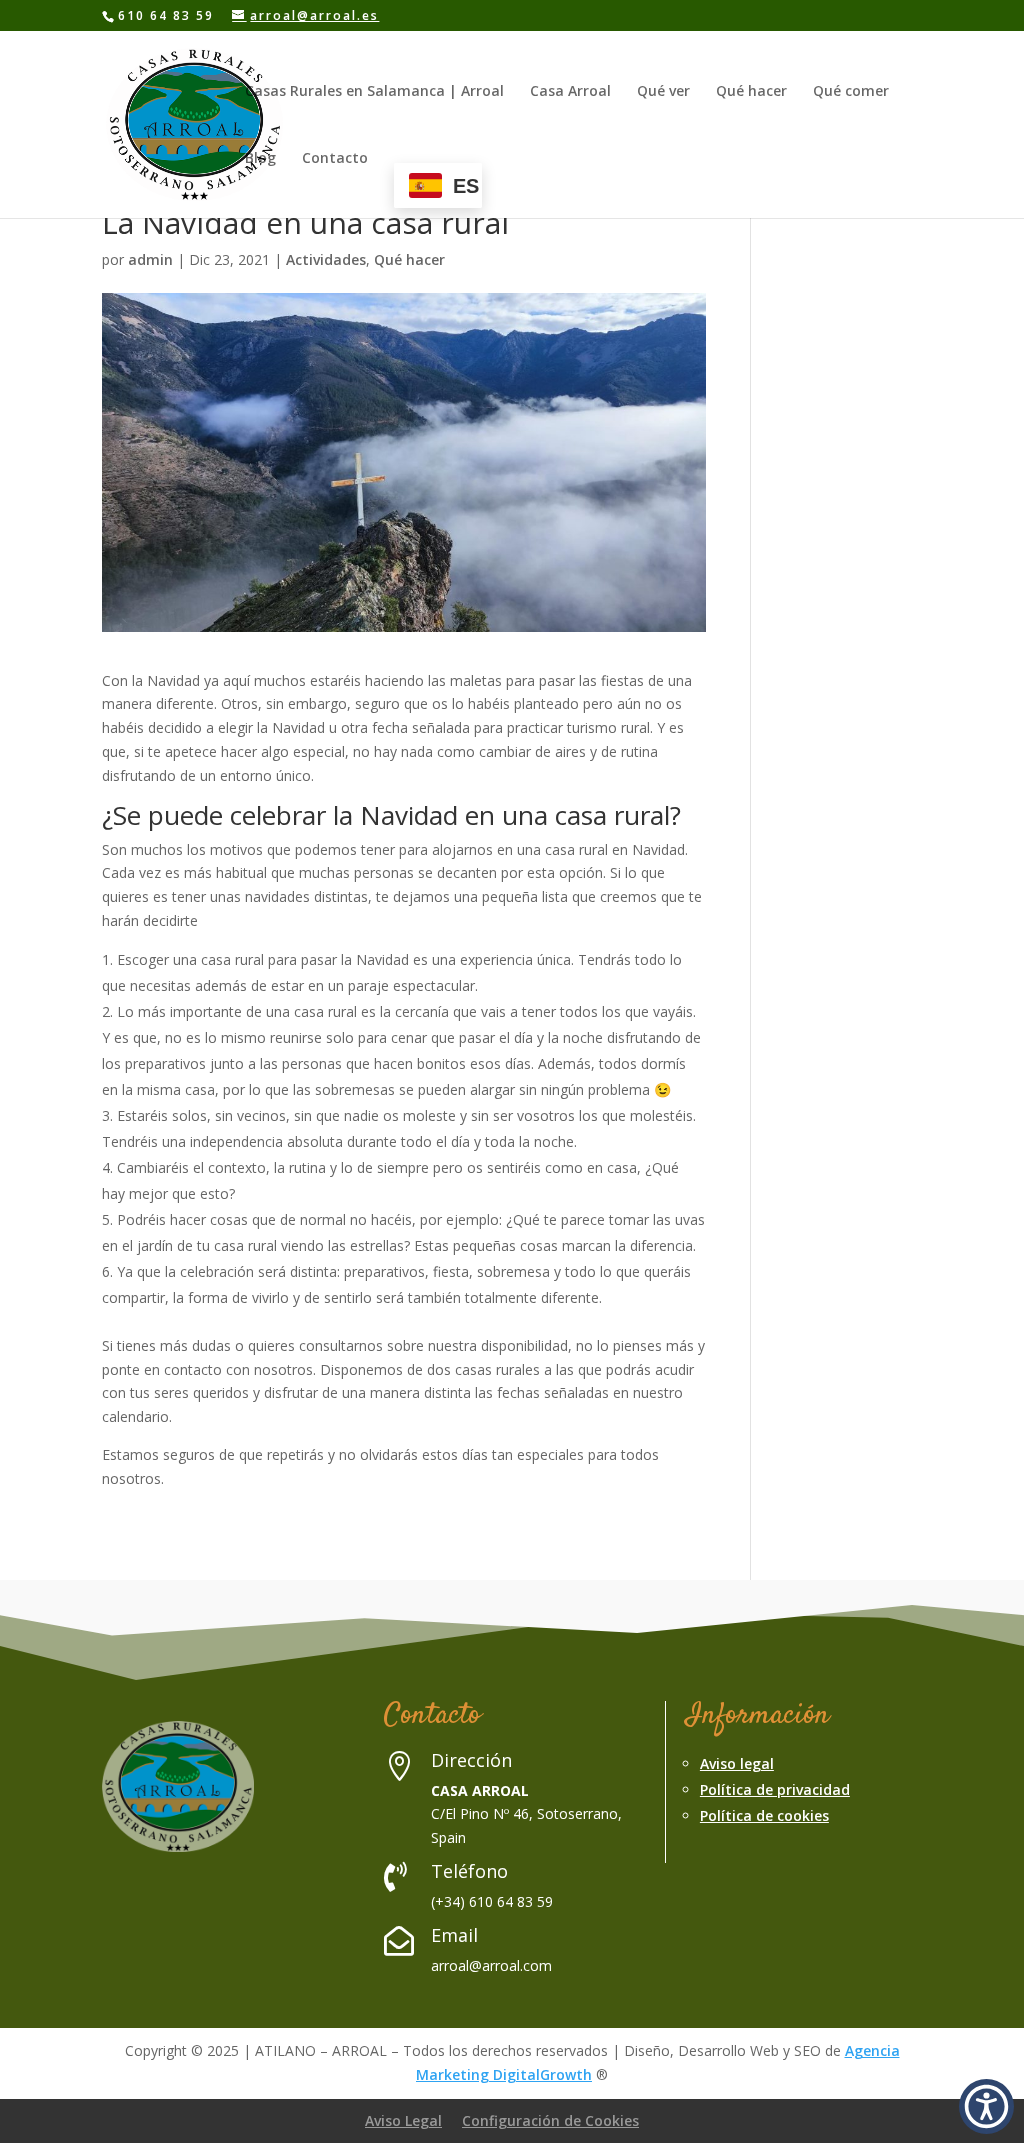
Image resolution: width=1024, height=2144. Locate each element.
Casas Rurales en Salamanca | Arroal (374, 92)
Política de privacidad (775, 1789)
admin (150, 259)
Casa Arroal (570, 92)
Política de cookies (764, 1815)
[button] (986, 2106)
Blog (260, 159)
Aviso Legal (403, 2120)
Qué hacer (751, 92)
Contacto (335, 159)
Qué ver (663, 92)
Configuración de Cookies (550, 2120)
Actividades (326, 259)
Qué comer (851, 92)
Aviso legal (737, 1763)
